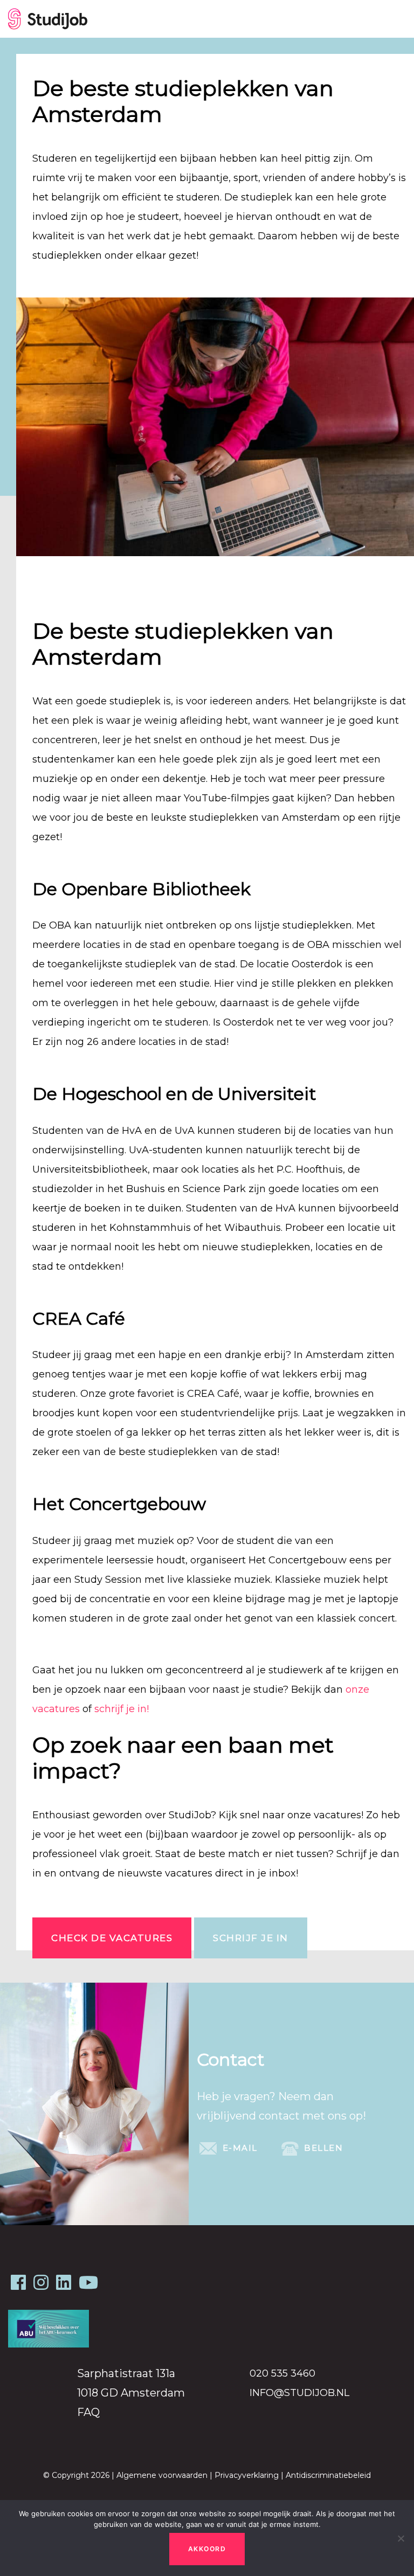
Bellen (322, 2147)
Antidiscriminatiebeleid (328, 2475)
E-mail (239, 2147)
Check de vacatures (112, 1938)
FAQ (88, 2412)
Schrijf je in (251, 1938)
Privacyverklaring (247, 2475)
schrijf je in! (123, 1709)
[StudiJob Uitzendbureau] (48, 19)
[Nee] (401, 2538)
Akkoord (207, 2549)
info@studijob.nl (299, 2393)
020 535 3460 (282, 2373)
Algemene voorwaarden (162, 2475)
